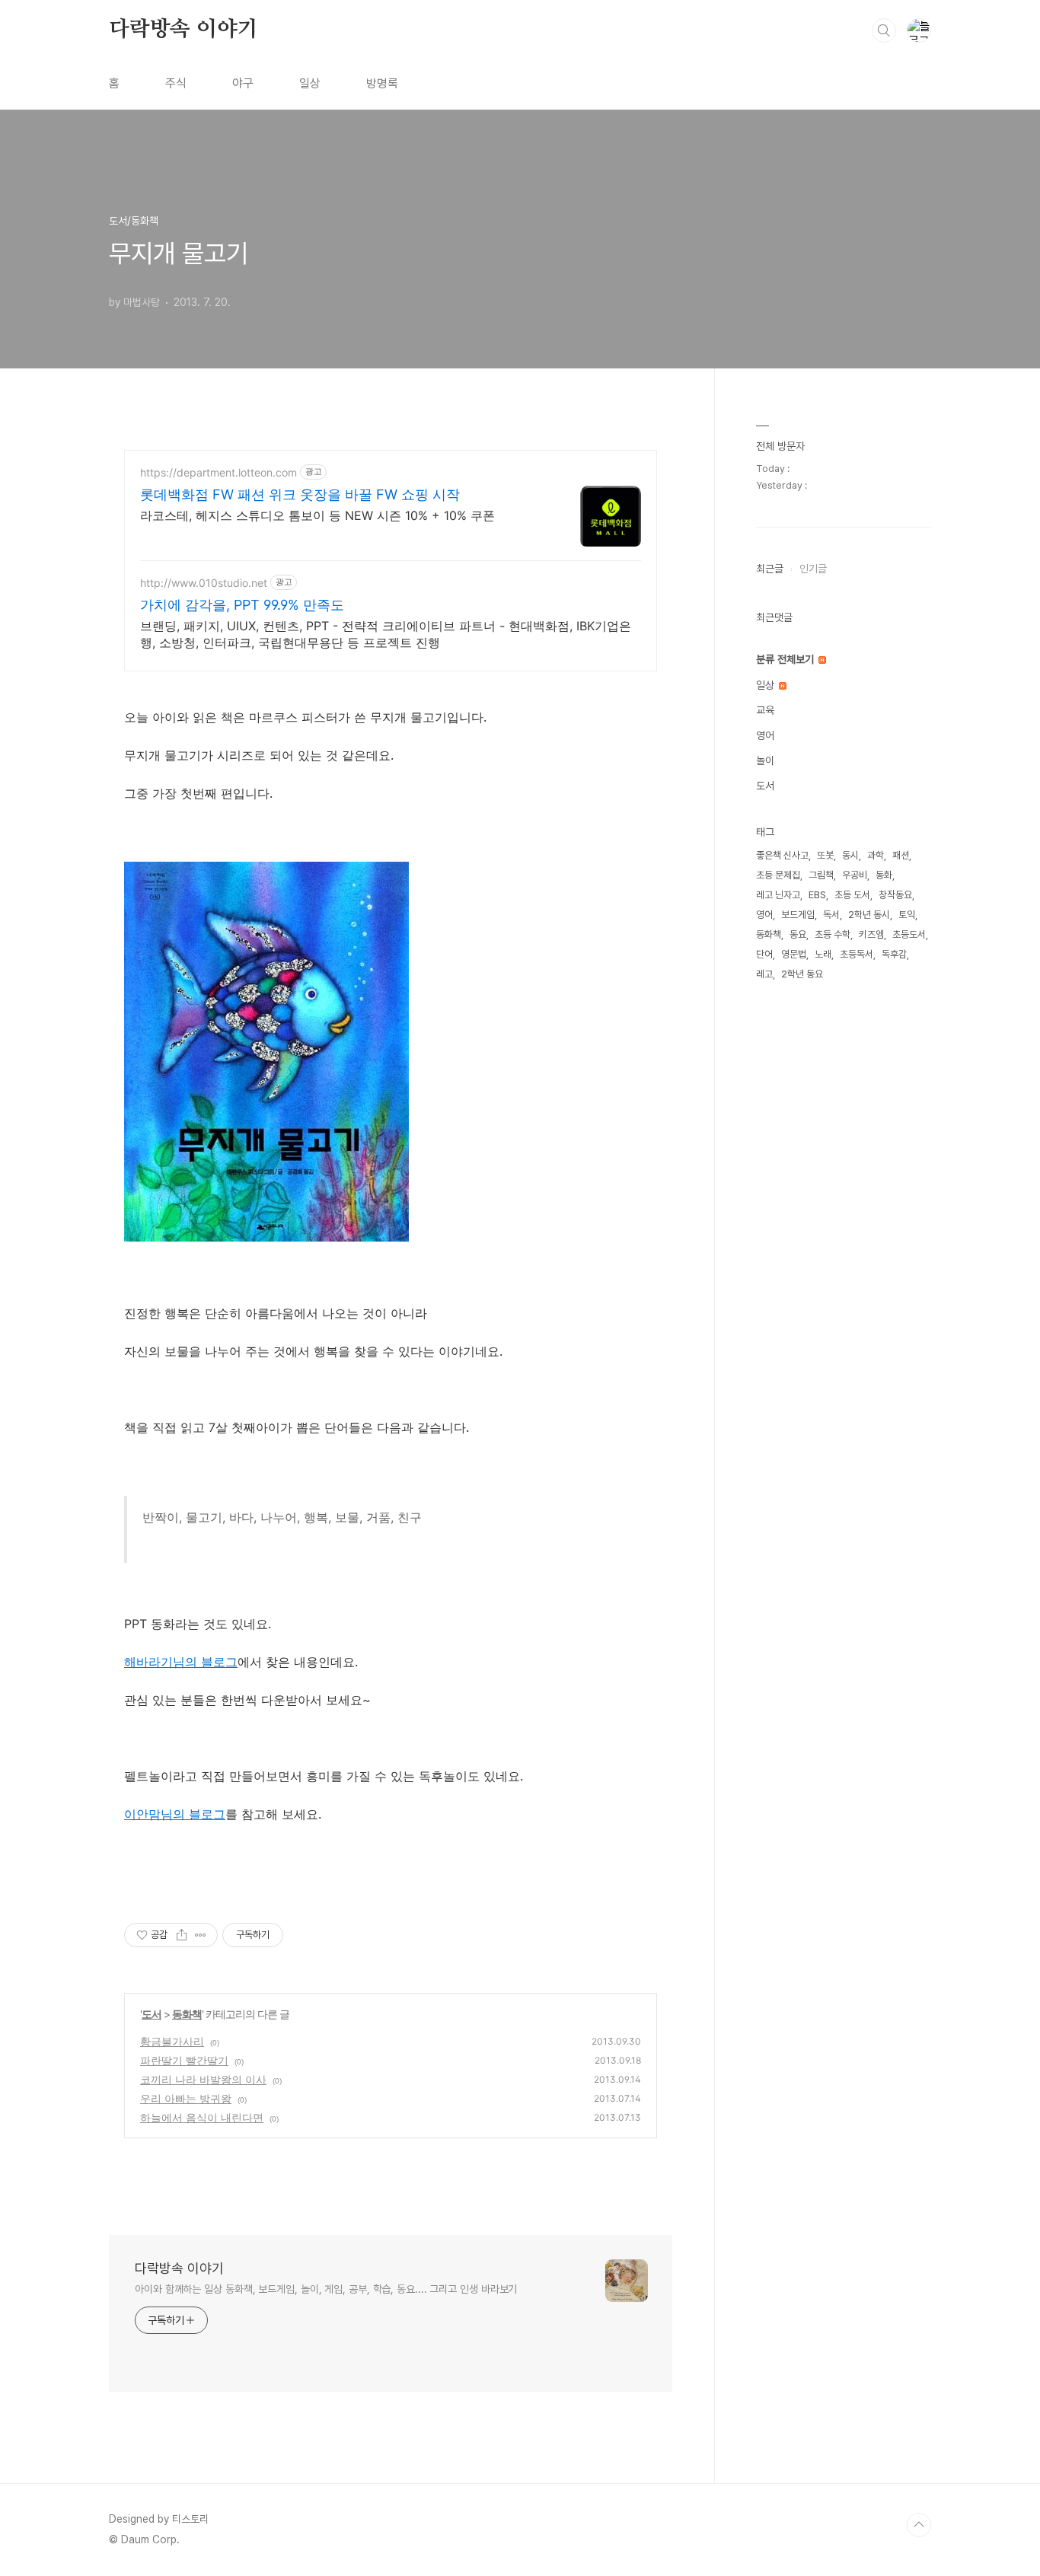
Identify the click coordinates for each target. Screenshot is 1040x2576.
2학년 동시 (869, 915)
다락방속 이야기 (183, 30)
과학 (876, 855)
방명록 (382, 83)
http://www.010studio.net (204, 583)
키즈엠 (871, 934)
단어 (764, 954)
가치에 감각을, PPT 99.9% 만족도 (242, 605)
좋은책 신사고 (782, 855)
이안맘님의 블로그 (175, 1814)
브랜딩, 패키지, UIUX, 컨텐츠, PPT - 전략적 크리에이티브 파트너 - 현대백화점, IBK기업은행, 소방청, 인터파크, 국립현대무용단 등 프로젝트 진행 (386, 634)
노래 (823, 954)
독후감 (894, 954)
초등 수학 (833, 934)
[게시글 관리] (201, 1935)
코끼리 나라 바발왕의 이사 (203, 2079)
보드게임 (798, 915)
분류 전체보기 (786, 659)
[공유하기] (182, 1935)
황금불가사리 (172, 2041)
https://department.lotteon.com (219, 472)
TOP (919, 2525)
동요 (798, 934)
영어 (765, 735)
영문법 (794, 954)
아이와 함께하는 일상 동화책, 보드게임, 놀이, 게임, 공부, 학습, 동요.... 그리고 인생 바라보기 (326, 2289)
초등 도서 (852, 895)
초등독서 (857, 954)
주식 (176, 83)
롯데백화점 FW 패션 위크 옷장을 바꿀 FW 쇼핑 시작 (300, 494)
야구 (243, 83)
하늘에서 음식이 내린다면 (202, 2117)
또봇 (825, 855)
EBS (817, 895)
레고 (764, 974)
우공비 (855, 875)
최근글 (770, 569)
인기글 (813, 569)
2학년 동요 (802, 974)
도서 (152, 2014)
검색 (884, 30)
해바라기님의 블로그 (181, 1662)
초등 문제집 (778, 875)
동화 (884, 875)
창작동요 (895, 895)
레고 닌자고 (778, 895)
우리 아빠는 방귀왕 (186, 2098)
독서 (831, 915)
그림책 (821, 875)
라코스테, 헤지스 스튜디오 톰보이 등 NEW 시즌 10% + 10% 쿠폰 (317, 515)
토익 (907, 915)
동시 (850, 855)
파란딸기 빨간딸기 (184, 2060)
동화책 (187, 2014)
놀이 (765, 760)
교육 (765, 710)
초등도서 (909, 934)
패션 (901, 855)
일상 (310, 83)
